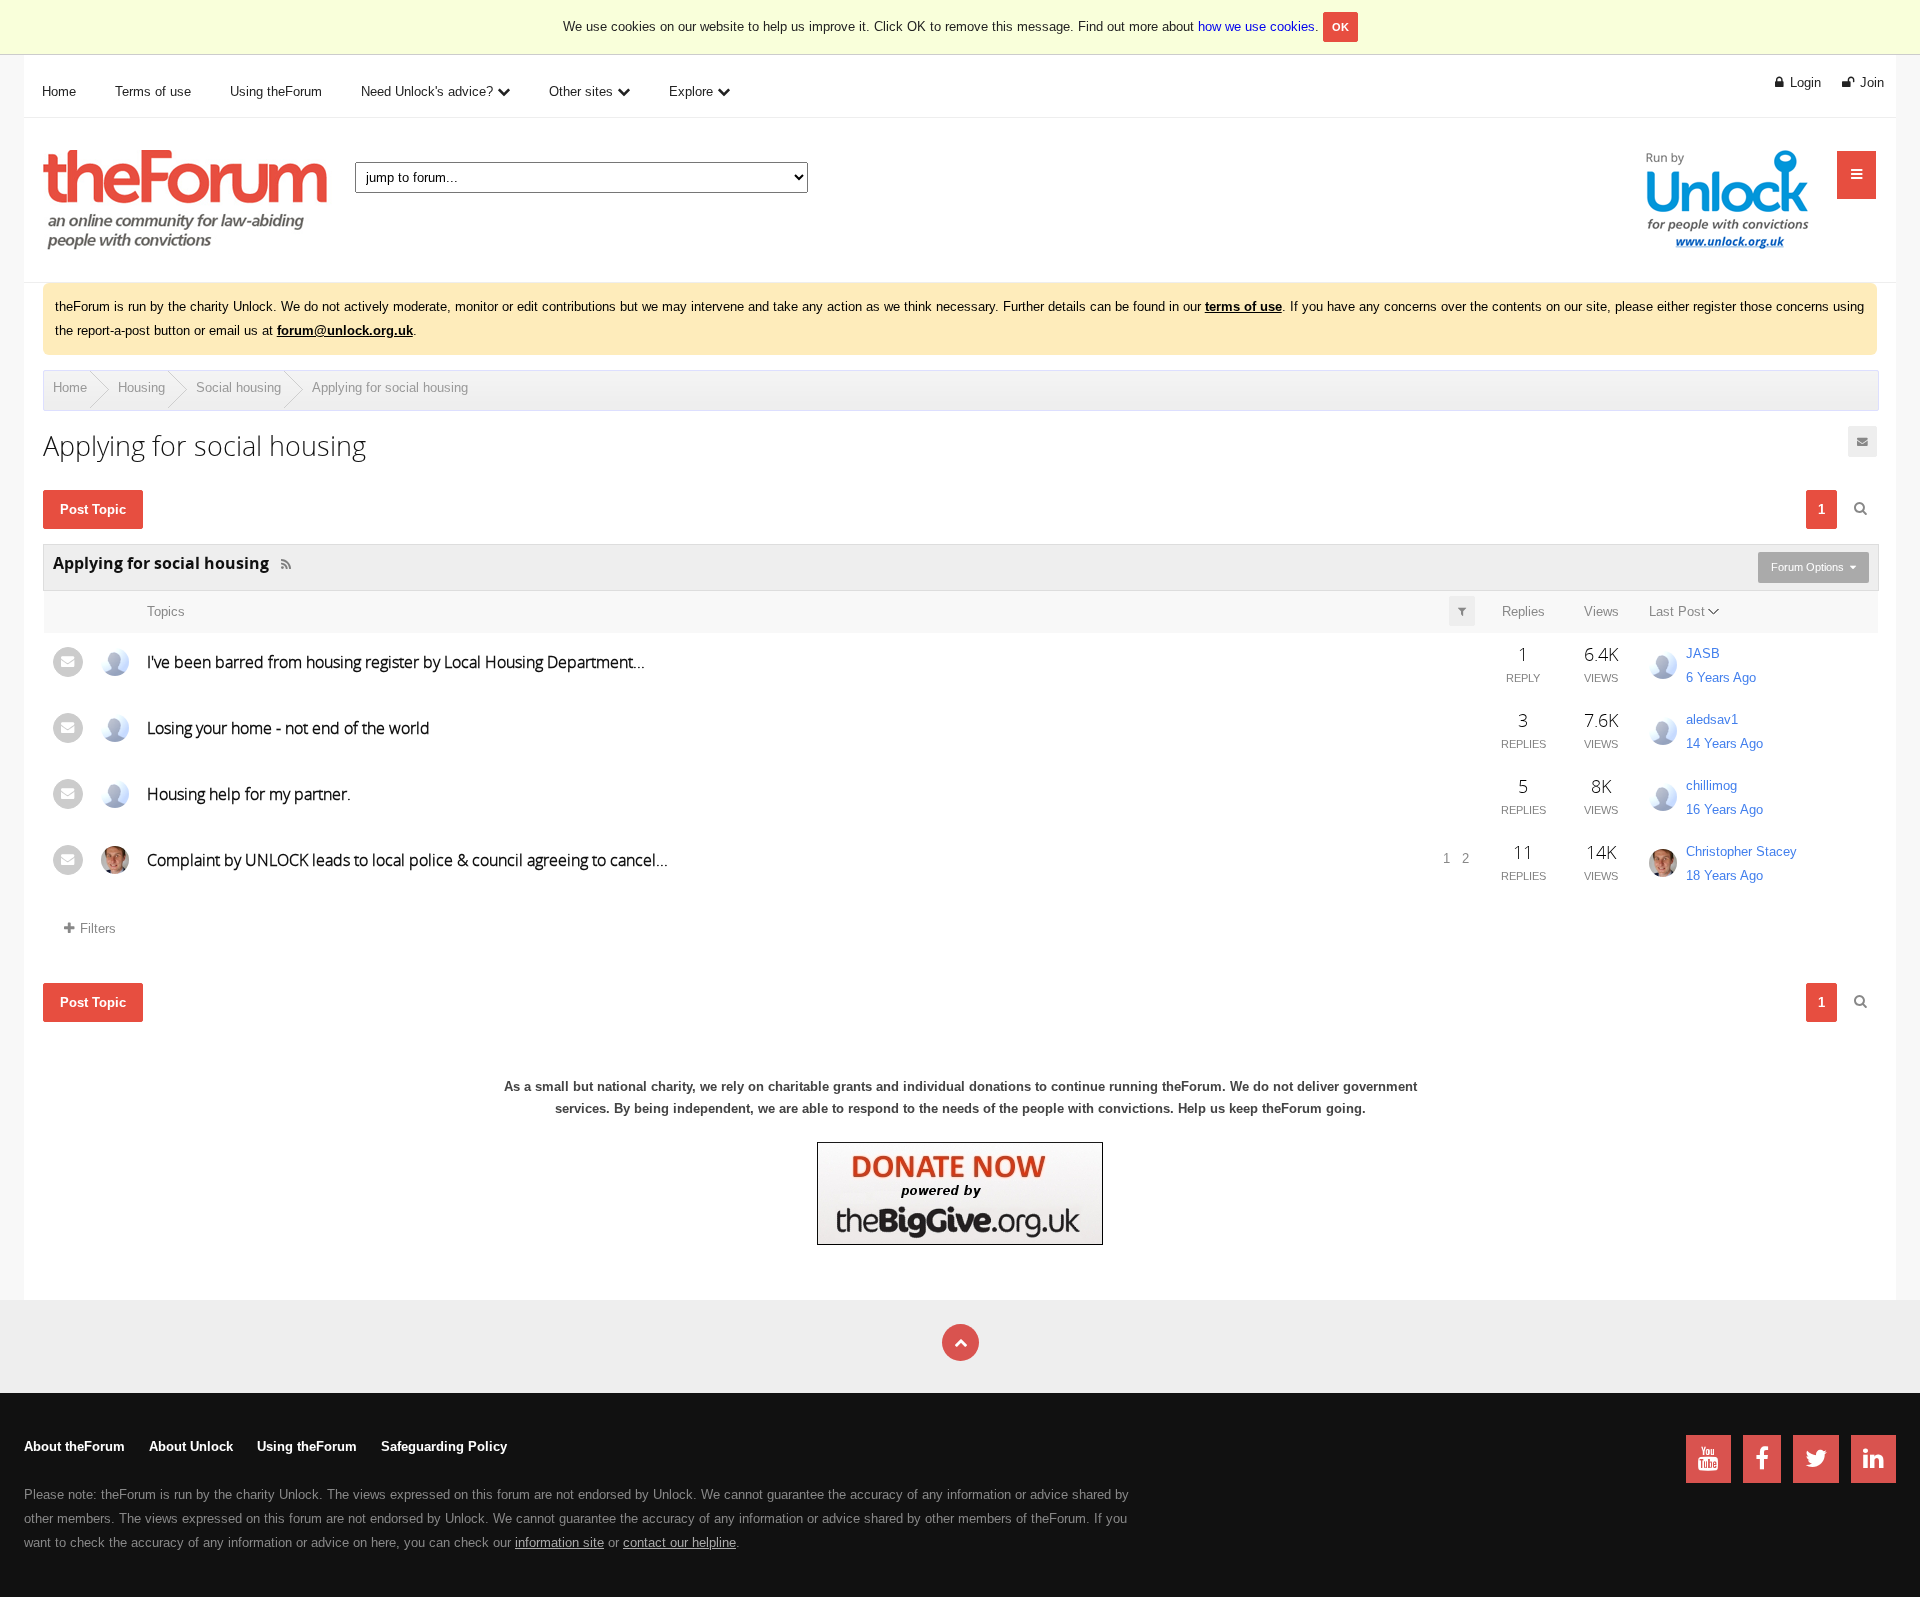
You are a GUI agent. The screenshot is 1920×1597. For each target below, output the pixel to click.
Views (1601, 611)
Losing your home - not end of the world (288, 728)
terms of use (1243, 306)
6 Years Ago (1721, 677)
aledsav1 (1712, 719)
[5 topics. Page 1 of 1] (1860, 508)
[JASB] (1663, 665)
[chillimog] (115, 794)
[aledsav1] (1663, 731)
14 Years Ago (1724, 743)
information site (559, 1542)
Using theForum (307, 1446)
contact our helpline (679, 1542)
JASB (1703, 653)
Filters (98, 928)
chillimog (1711, 785)
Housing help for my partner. (249, 794)
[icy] (115, 662)
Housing (141, 387)
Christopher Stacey (1741, 851)
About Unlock (191, 1446)
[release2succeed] (115, 728)
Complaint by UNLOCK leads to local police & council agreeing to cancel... (407, 860)
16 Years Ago (1724, 809)
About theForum (74, 1446)
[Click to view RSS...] (286, 564)
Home (70, 387)
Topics (166, 611)
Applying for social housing (390, 387)
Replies (1523, 611)
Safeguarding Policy (444, 1446)
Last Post (1677, 611)
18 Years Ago (1724, 875)
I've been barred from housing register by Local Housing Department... (396, 662)
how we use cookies (1256, 26)
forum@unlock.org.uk (345, 330)
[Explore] (1856, 175)
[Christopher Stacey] (115, 860)
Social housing (238, 387)
